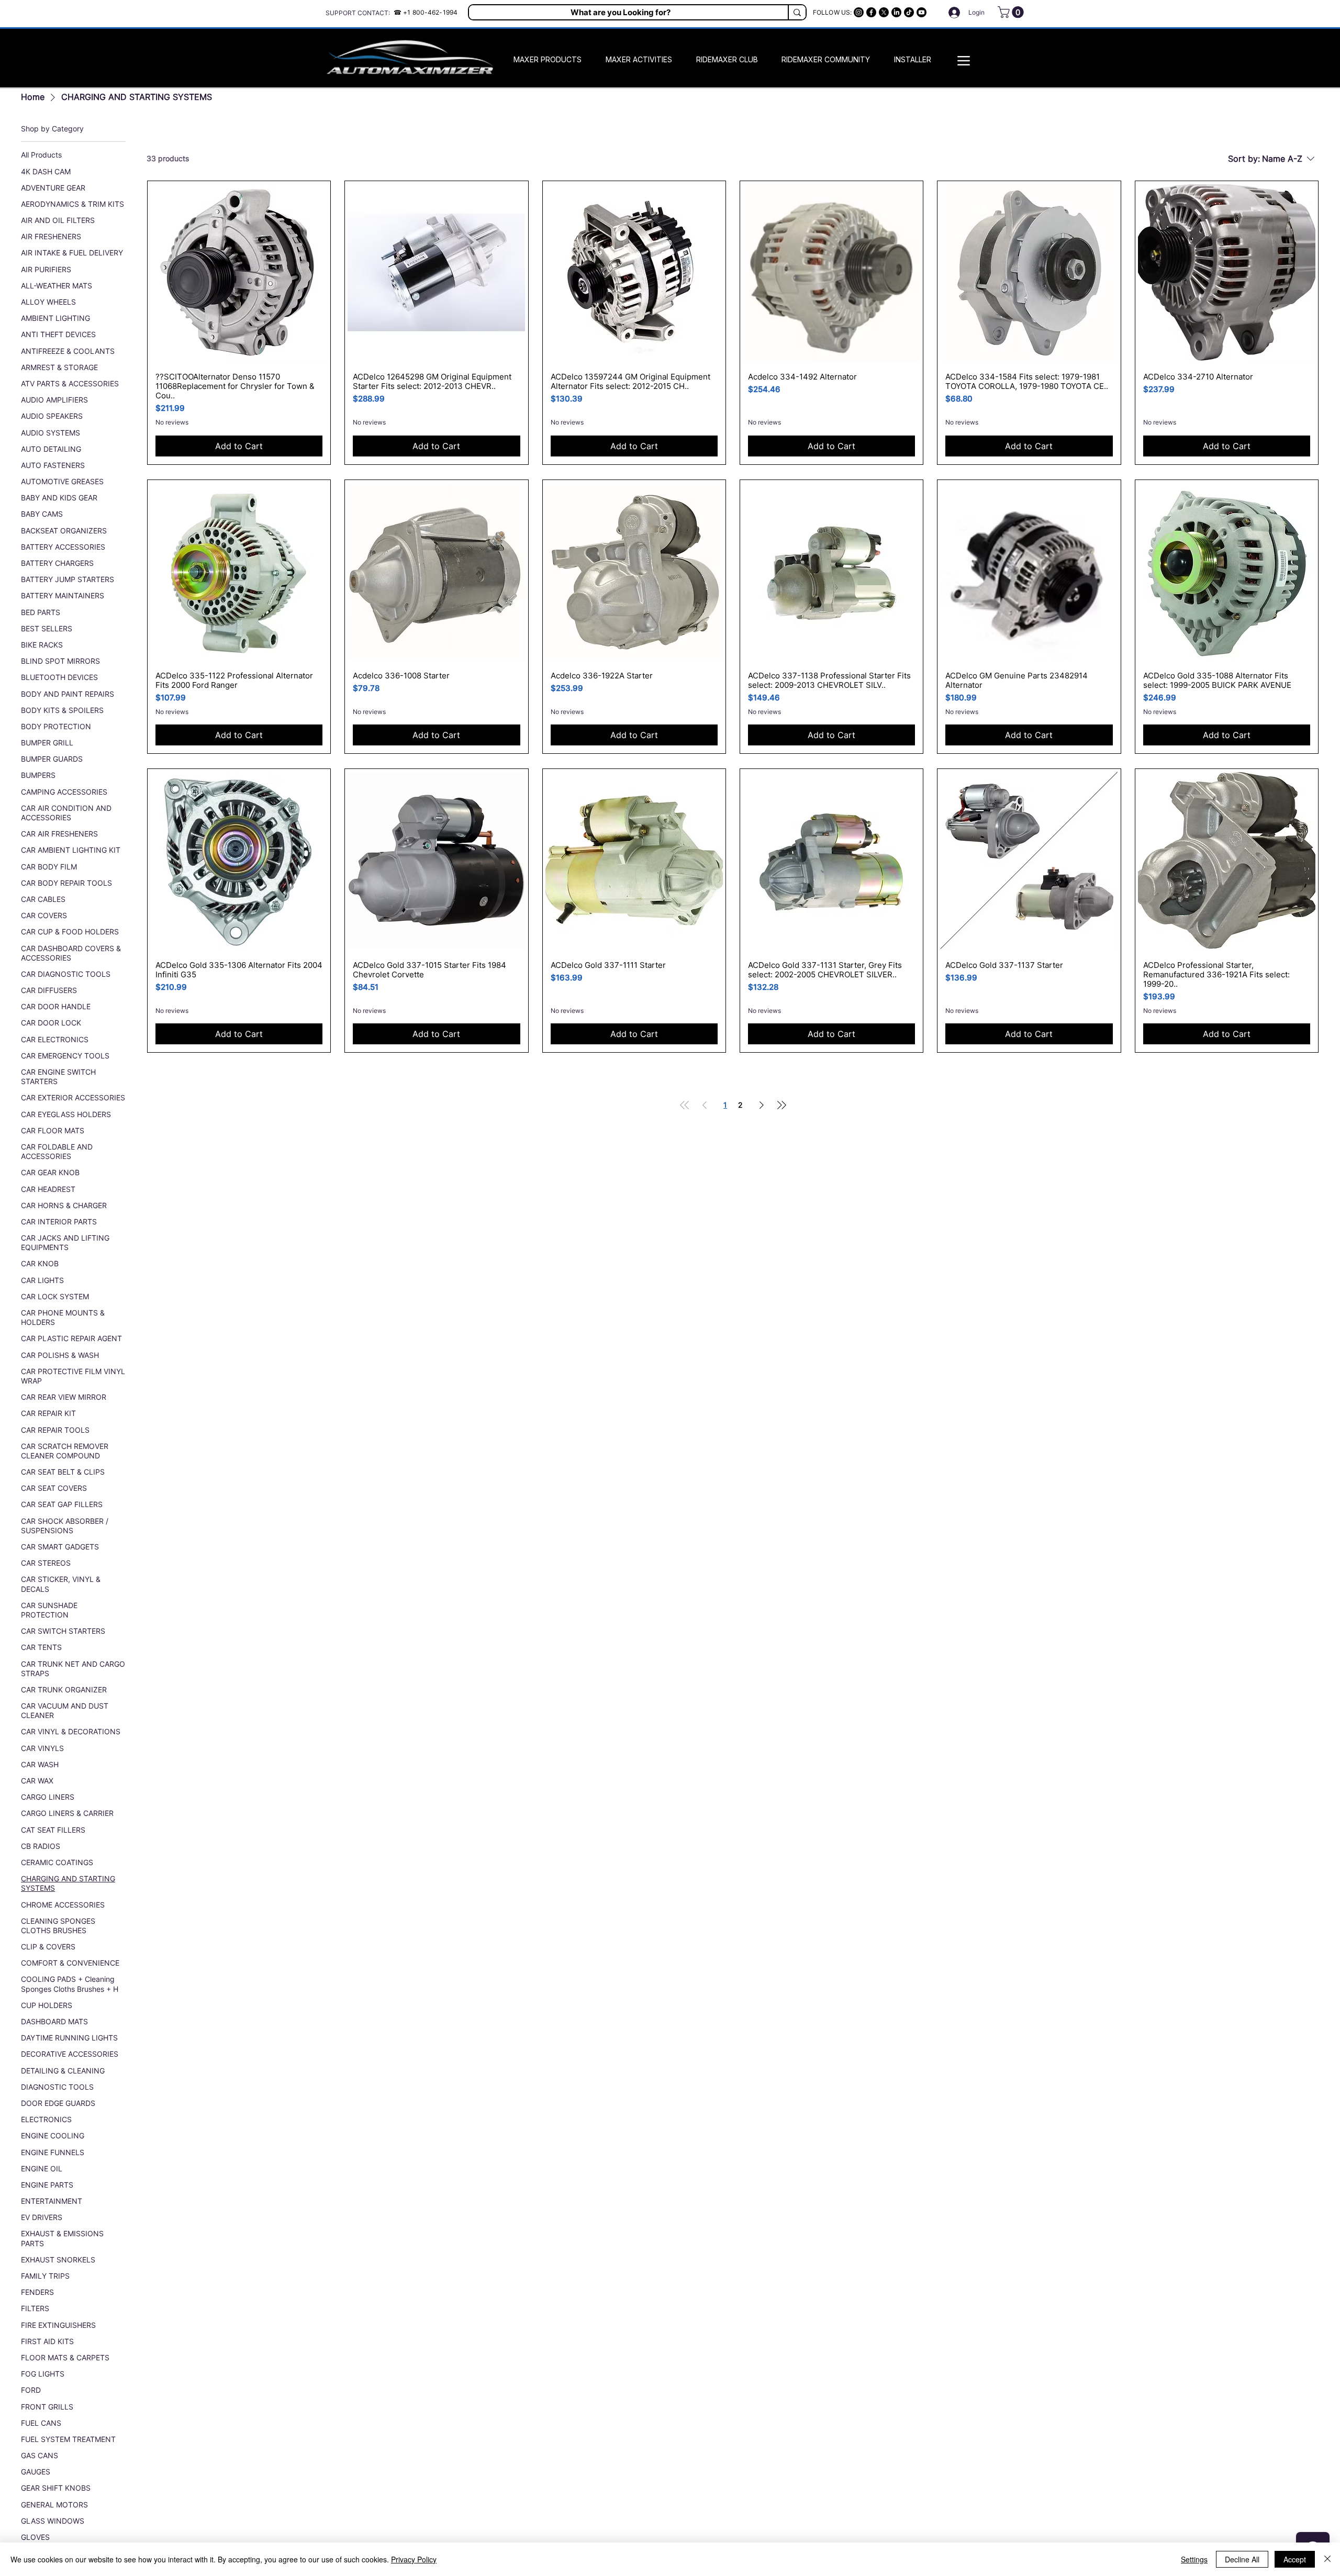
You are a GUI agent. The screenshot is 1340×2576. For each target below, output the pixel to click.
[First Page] (685, 1105)
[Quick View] (239, 272)
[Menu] (964, 60)
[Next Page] (762, 1105)
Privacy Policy (414, 2559)
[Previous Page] (705, 1105)
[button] (1012, 12)
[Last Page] (781, 1105)
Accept (1295, 2559)
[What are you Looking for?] (797, 12)
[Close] (1327, 2559)
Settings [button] (1194, 2559)
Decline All (1242, 2559)
